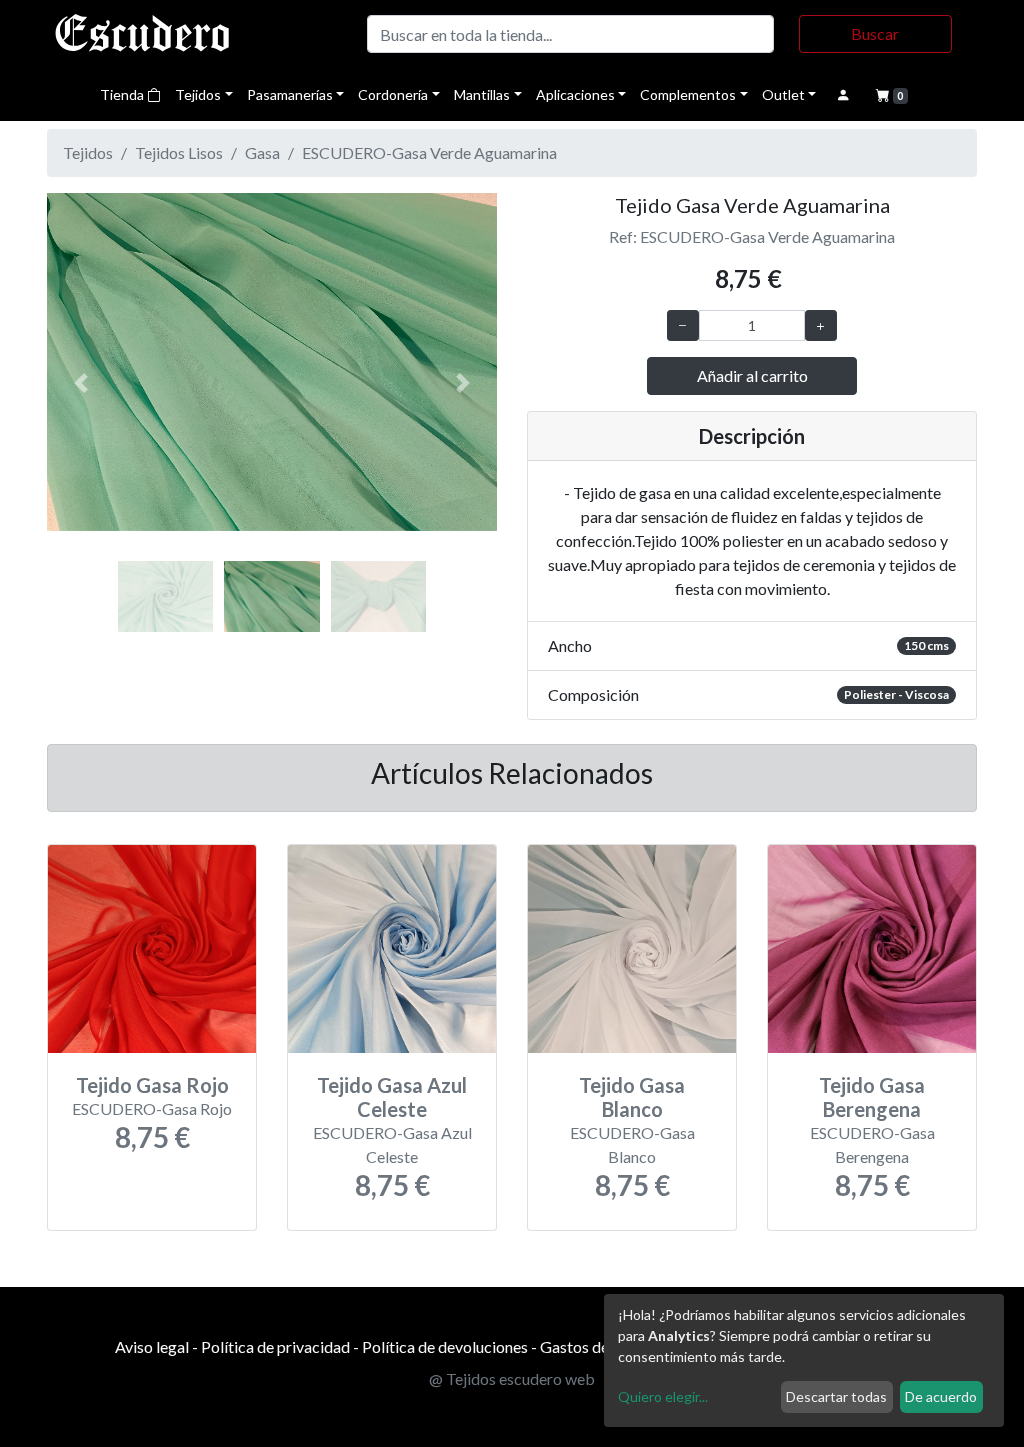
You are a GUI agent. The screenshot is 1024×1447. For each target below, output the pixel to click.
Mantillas (482, 94)
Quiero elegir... (663, 1396)
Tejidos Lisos (179, 152)
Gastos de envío (594, 1346)
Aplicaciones (575, 94)
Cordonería (393, 94)
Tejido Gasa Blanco (632, 1097)
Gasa (262, 152)
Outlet (783, 94)
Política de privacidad (275, 1346)
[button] (81, 383)
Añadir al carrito (752, 375)
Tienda (123, 94)
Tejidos (198, 94)
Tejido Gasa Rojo (152, 1085)
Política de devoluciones (445, 1346)
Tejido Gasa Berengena (872, 1097)
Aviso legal (152, 1346)
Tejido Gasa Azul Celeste (392, 1097)
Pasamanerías (290, 94)
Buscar (875, 33)
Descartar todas (836, 1396)
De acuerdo (941, 1396)
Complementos (688, 94)
